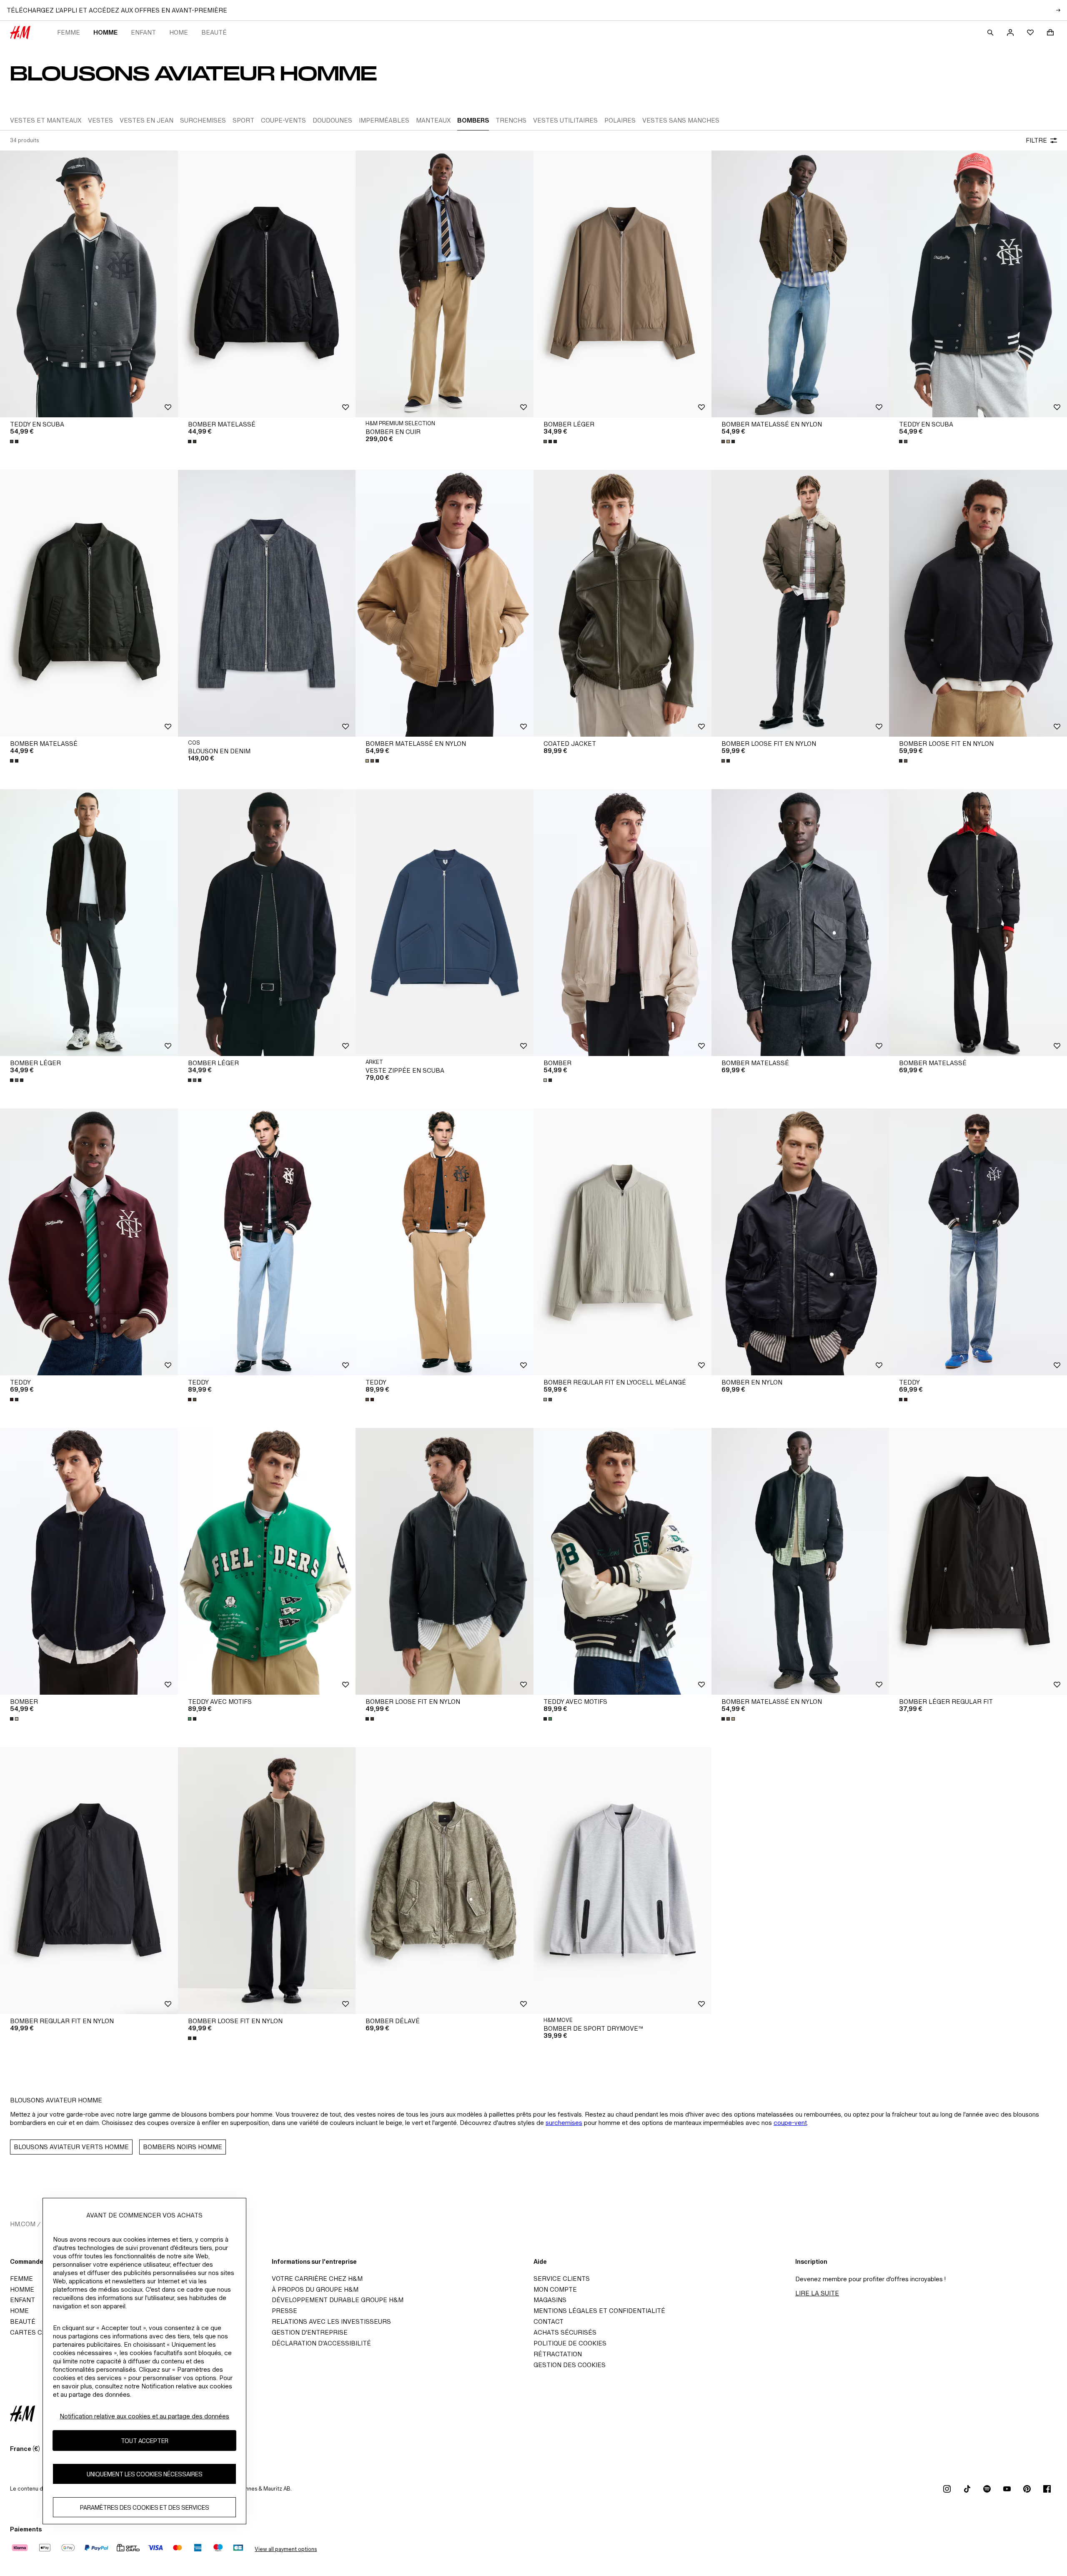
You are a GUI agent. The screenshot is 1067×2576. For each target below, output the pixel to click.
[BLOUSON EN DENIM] (267, 603)
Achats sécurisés (565, 2332)
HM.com (23, 2224)
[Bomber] (622, 923)
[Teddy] (89, 1242)
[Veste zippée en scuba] (445, 923)
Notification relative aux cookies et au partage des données (144, 2416)
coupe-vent (790, 2123)
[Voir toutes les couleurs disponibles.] (15, 441)
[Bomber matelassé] (267, 284)
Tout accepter (145, 2441)
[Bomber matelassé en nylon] (800, 284)
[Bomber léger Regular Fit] (978, 1561)
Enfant (143, 32)
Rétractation (558, 2354)
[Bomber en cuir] (445, 284)
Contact (549, 2321)
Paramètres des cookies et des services (145, 2507)
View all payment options (286, 2549)
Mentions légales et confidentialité (599, 2311)
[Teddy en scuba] (89, 284)
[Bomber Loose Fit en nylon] (800, 603)
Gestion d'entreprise (310, 2332)
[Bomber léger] (622, 284)
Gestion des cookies (570, 2365)
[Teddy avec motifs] (267, 1561)
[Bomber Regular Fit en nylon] (89, 1881)
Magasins (550, 2300)
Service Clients (562, 2279)
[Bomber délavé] (445, 1881)
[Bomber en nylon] (800, 1242)
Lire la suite (817, 2293)
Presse (284, 2311)
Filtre (1036, 140)
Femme (69, 32)
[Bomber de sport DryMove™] (622, 1881)
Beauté (214, 32)
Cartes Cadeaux (39, 2332)
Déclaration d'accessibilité (321, 2343)
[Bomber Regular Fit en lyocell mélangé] (622, 1242)
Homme (105, 32)
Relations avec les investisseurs (331, 2321)
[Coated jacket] (622, 603)
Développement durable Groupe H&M (338, 2300)
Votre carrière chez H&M (317, 2279)
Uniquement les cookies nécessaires (145, 2474)
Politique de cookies (570, 2343)
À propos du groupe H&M (315, 2289)
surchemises (564, 2123)
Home (179, 32)
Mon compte (555, 2289)
